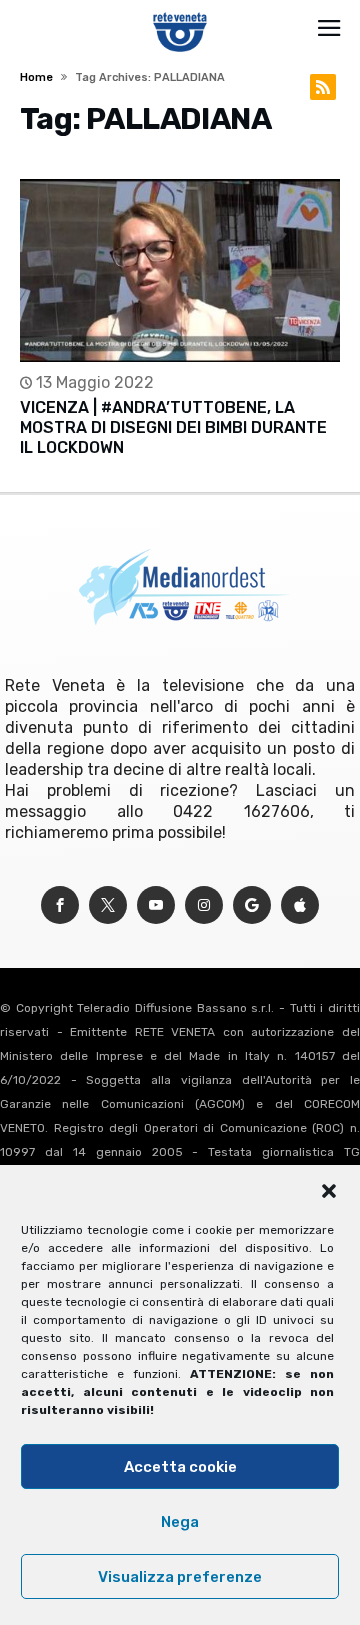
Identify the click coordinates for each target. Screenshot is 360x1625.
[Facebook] (60, 905)
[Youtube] (156, 905)
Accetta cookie (180, 1467)
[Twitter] (108, 905)
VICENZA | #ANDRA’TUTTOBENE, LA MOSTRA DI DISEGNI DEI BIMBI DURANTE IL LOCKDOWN (173, 427)
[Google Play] (252, 905)
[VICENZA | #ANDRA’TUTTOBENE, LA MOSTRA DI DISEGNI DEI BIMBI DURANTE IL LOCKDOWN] (180, 270)
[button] (329, 1191)
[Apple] (300, 905)
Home (36, 77)
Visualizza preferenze (180, 1577)
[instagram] (204, 905)
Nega (180, 1522)
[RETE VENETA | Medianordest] (180, 12)
